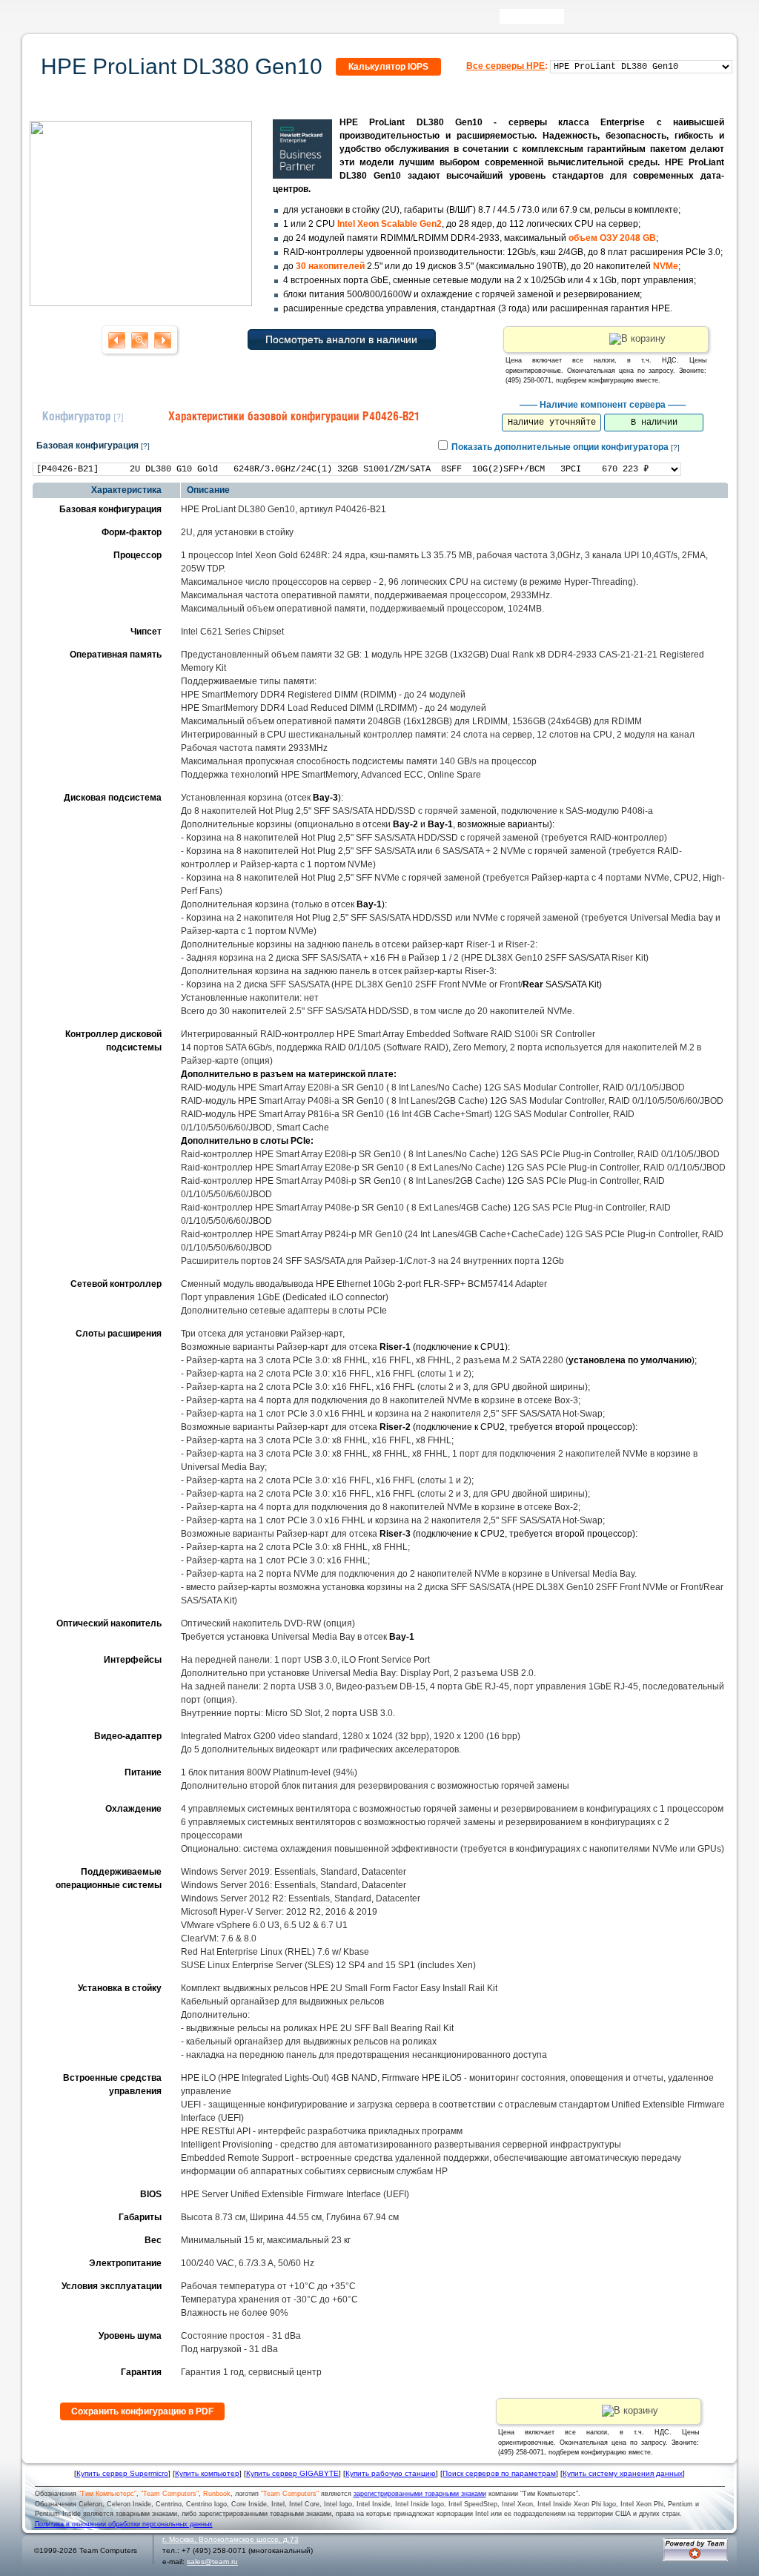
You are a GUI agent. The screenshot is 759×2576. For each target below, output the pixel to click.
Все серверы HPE (506, 66)
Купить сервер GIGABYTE (292, 2473)
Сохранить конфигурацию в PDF (142, 2411)
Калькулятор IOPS (388, 67)
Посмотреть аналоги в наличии (341, 340)
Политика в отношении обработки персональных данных (124, 2524)
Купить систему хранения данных (623, 2473)
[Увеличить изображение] (141, 302)
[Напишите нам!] (596, 20)
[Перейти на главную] (53, 21)
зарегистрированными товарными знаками (420, 2494)
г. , (231, 2539)
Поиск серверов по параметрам (499, 2473)
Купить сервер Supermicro (122, 2473)
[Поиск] (574, 20)
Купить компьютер (207, 2473)
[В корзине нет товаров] (725, 16)
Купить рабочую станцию (391, 2473)
